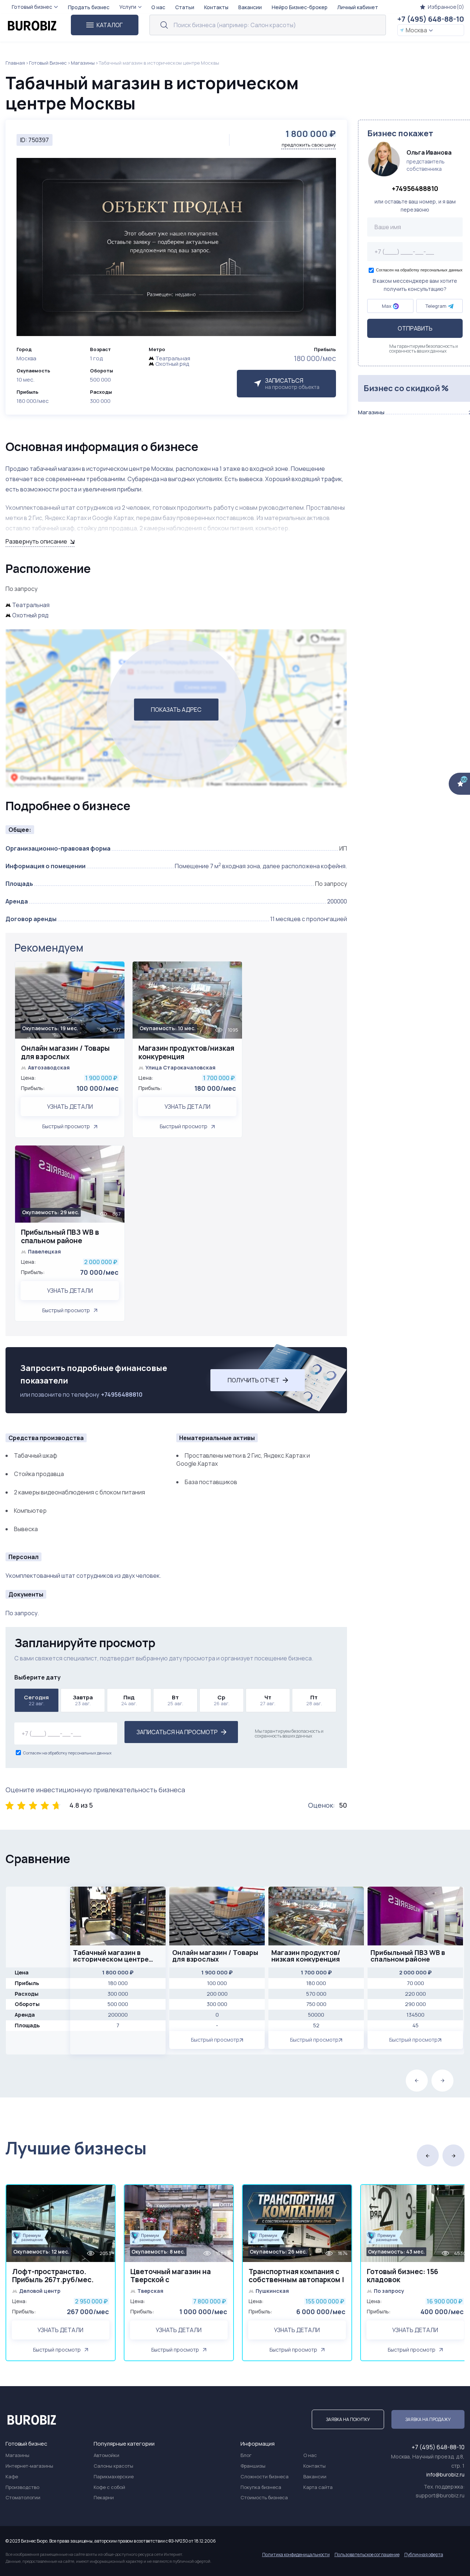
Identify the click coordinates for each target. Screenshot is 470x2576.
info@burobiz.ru (445, 2474)
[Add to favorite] (115, 972)
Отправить (415, 329)
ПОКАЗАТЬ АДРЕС (176, 710)
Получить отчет (254, 1380)
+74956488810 (122, 1395)
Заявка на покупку (348, 2419)
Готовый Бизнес (48, 63)
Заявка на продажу (428, 2419)
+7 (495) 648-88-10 (431, 19)
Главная (15, 63)
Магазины (83, 63)
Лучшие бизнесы (76, 2148)
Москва (416, 30)
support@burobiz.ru (440, 2495)
